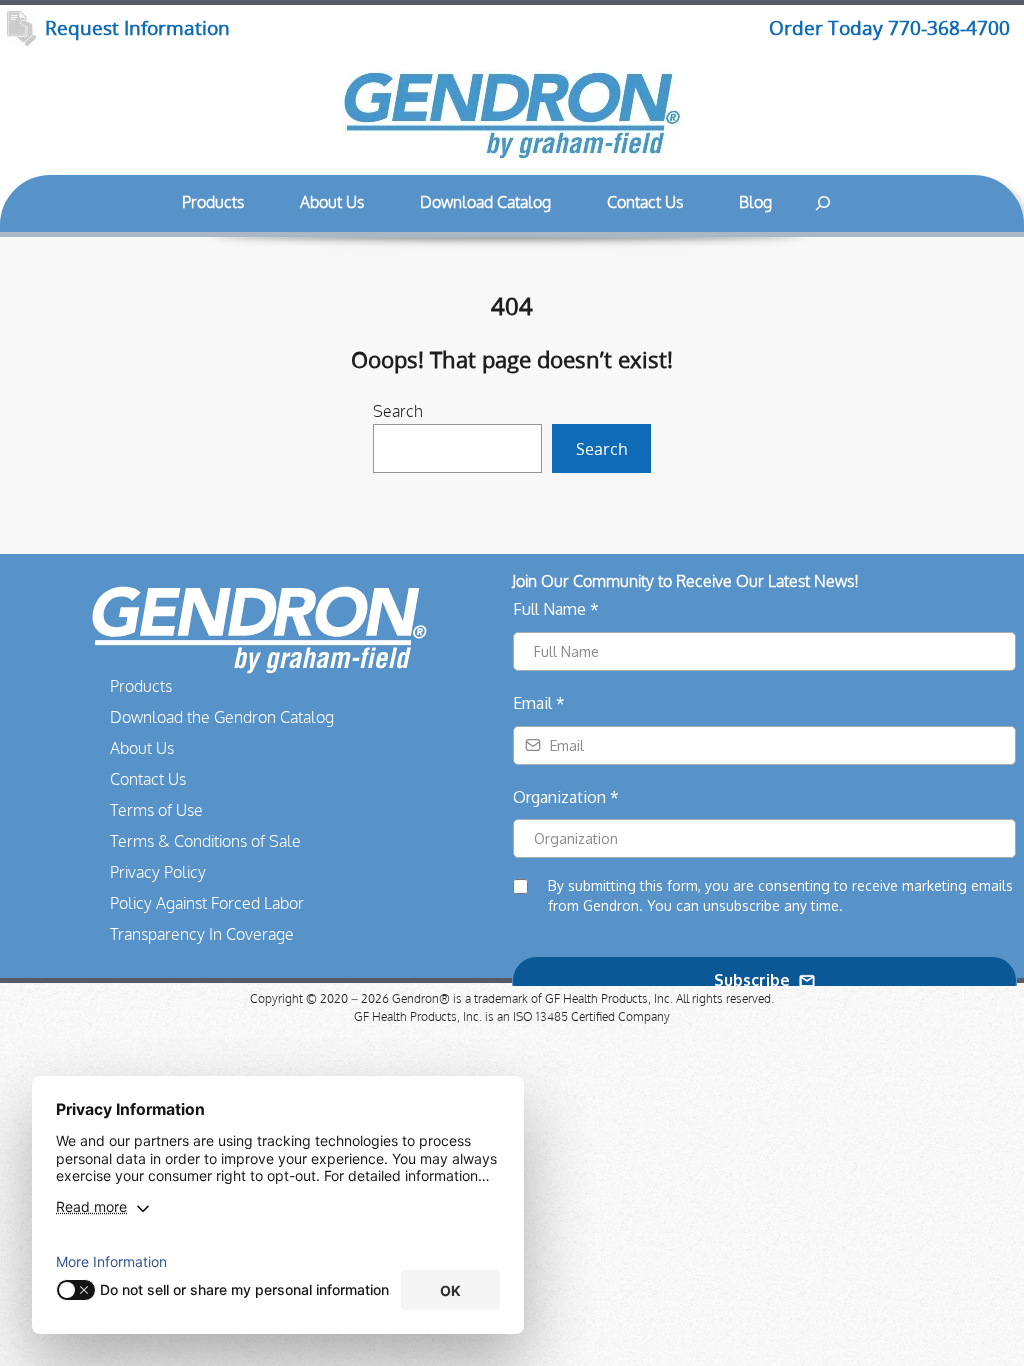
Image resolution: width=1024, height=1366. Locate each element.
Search (398, 412)
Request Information (137, 28)
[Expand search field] (823, 203)
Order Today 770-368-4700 (889, 28)
